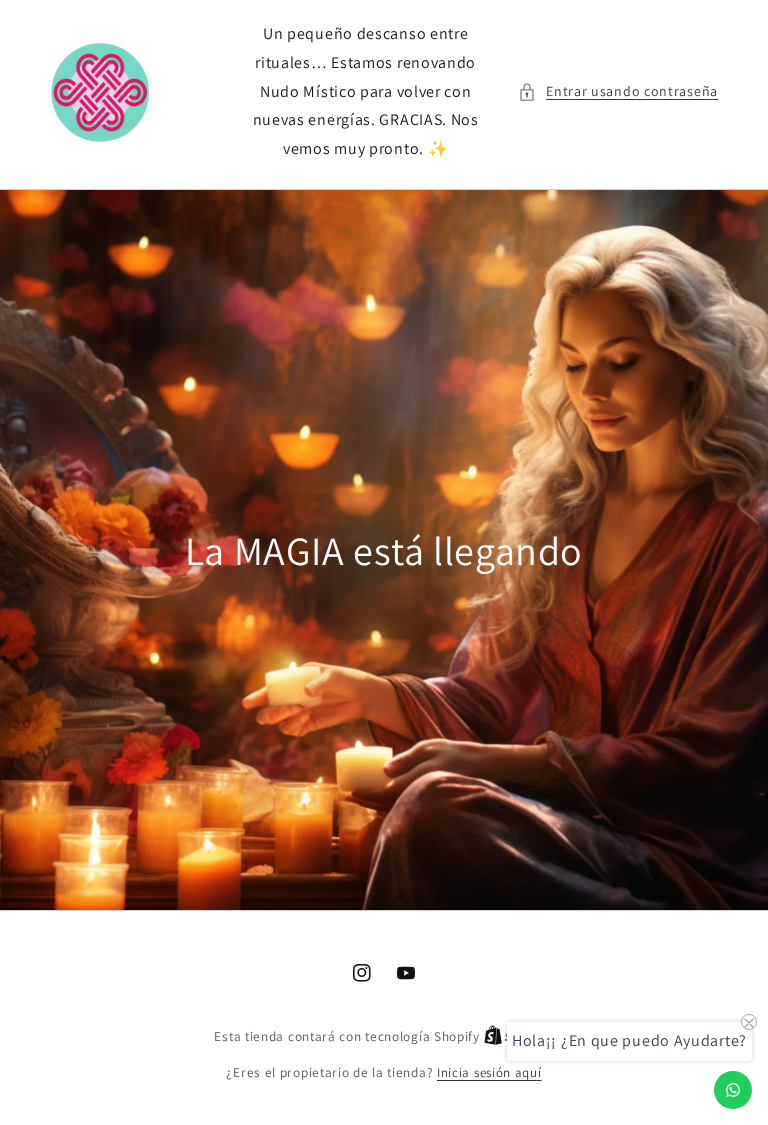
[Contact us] (733, 1090)
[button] (618, 91)
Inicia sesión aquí (489, 1072)
